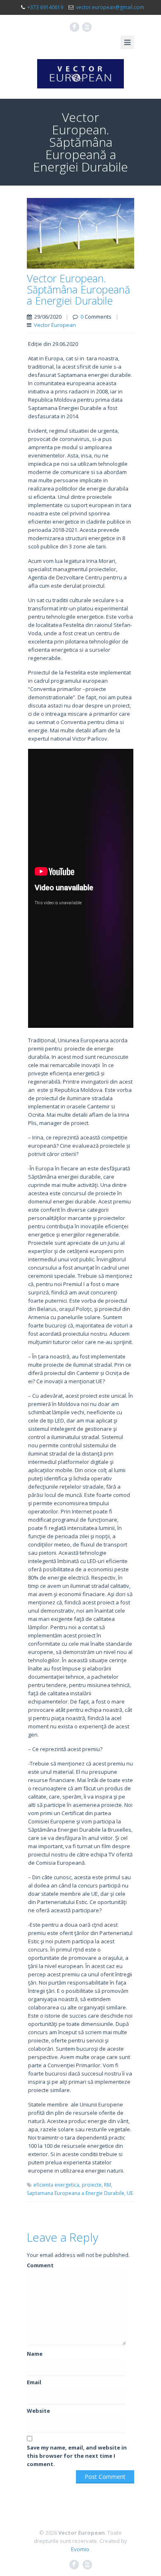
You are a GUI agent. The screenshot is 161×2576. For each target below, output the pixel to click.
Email (34, 2382)
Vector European (55, 325)
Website (38, 2411)
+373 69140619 (45, 7)
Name (35, 2354)
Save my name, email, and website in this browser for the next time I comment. (77, 2456)
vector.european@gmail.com (110, 7)
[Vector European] (80, 74)
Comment (40, 2265)
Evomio (80, 2549)
